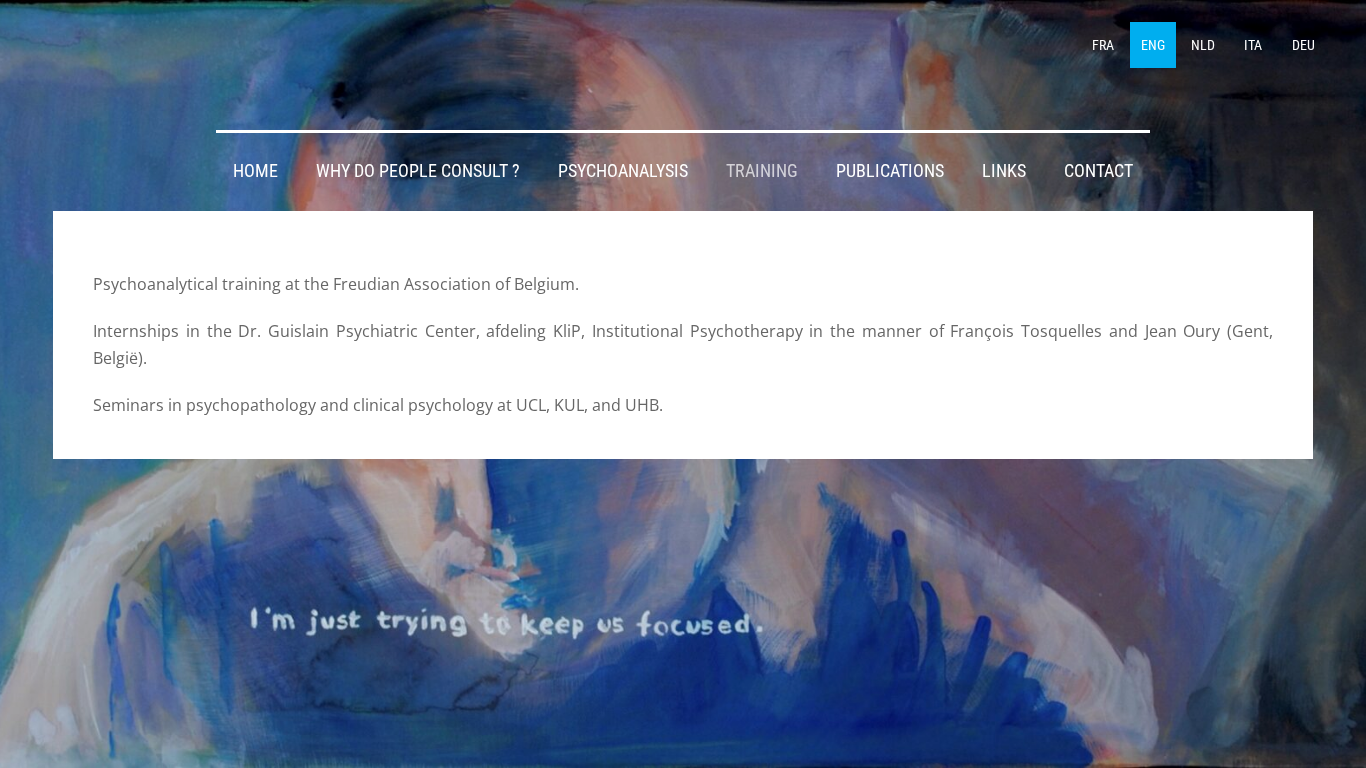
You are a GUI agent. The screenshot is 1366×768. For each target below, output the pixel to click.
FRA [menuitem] (1103, 45)
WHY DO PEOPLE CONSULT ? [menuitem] (418, 171)
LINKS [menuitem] (1004, 171)
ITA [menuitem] (1253, 45)
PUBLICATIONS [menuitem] (890, 171)
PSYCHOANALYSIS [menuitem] (623, 171)
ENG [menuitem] (1153, 45)
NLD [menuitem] (1203, 45)
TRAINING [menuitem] (762, 171)
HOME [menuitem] (255, 171)
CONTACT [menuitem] (1098, 171)
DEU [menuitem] (1303, 45)
